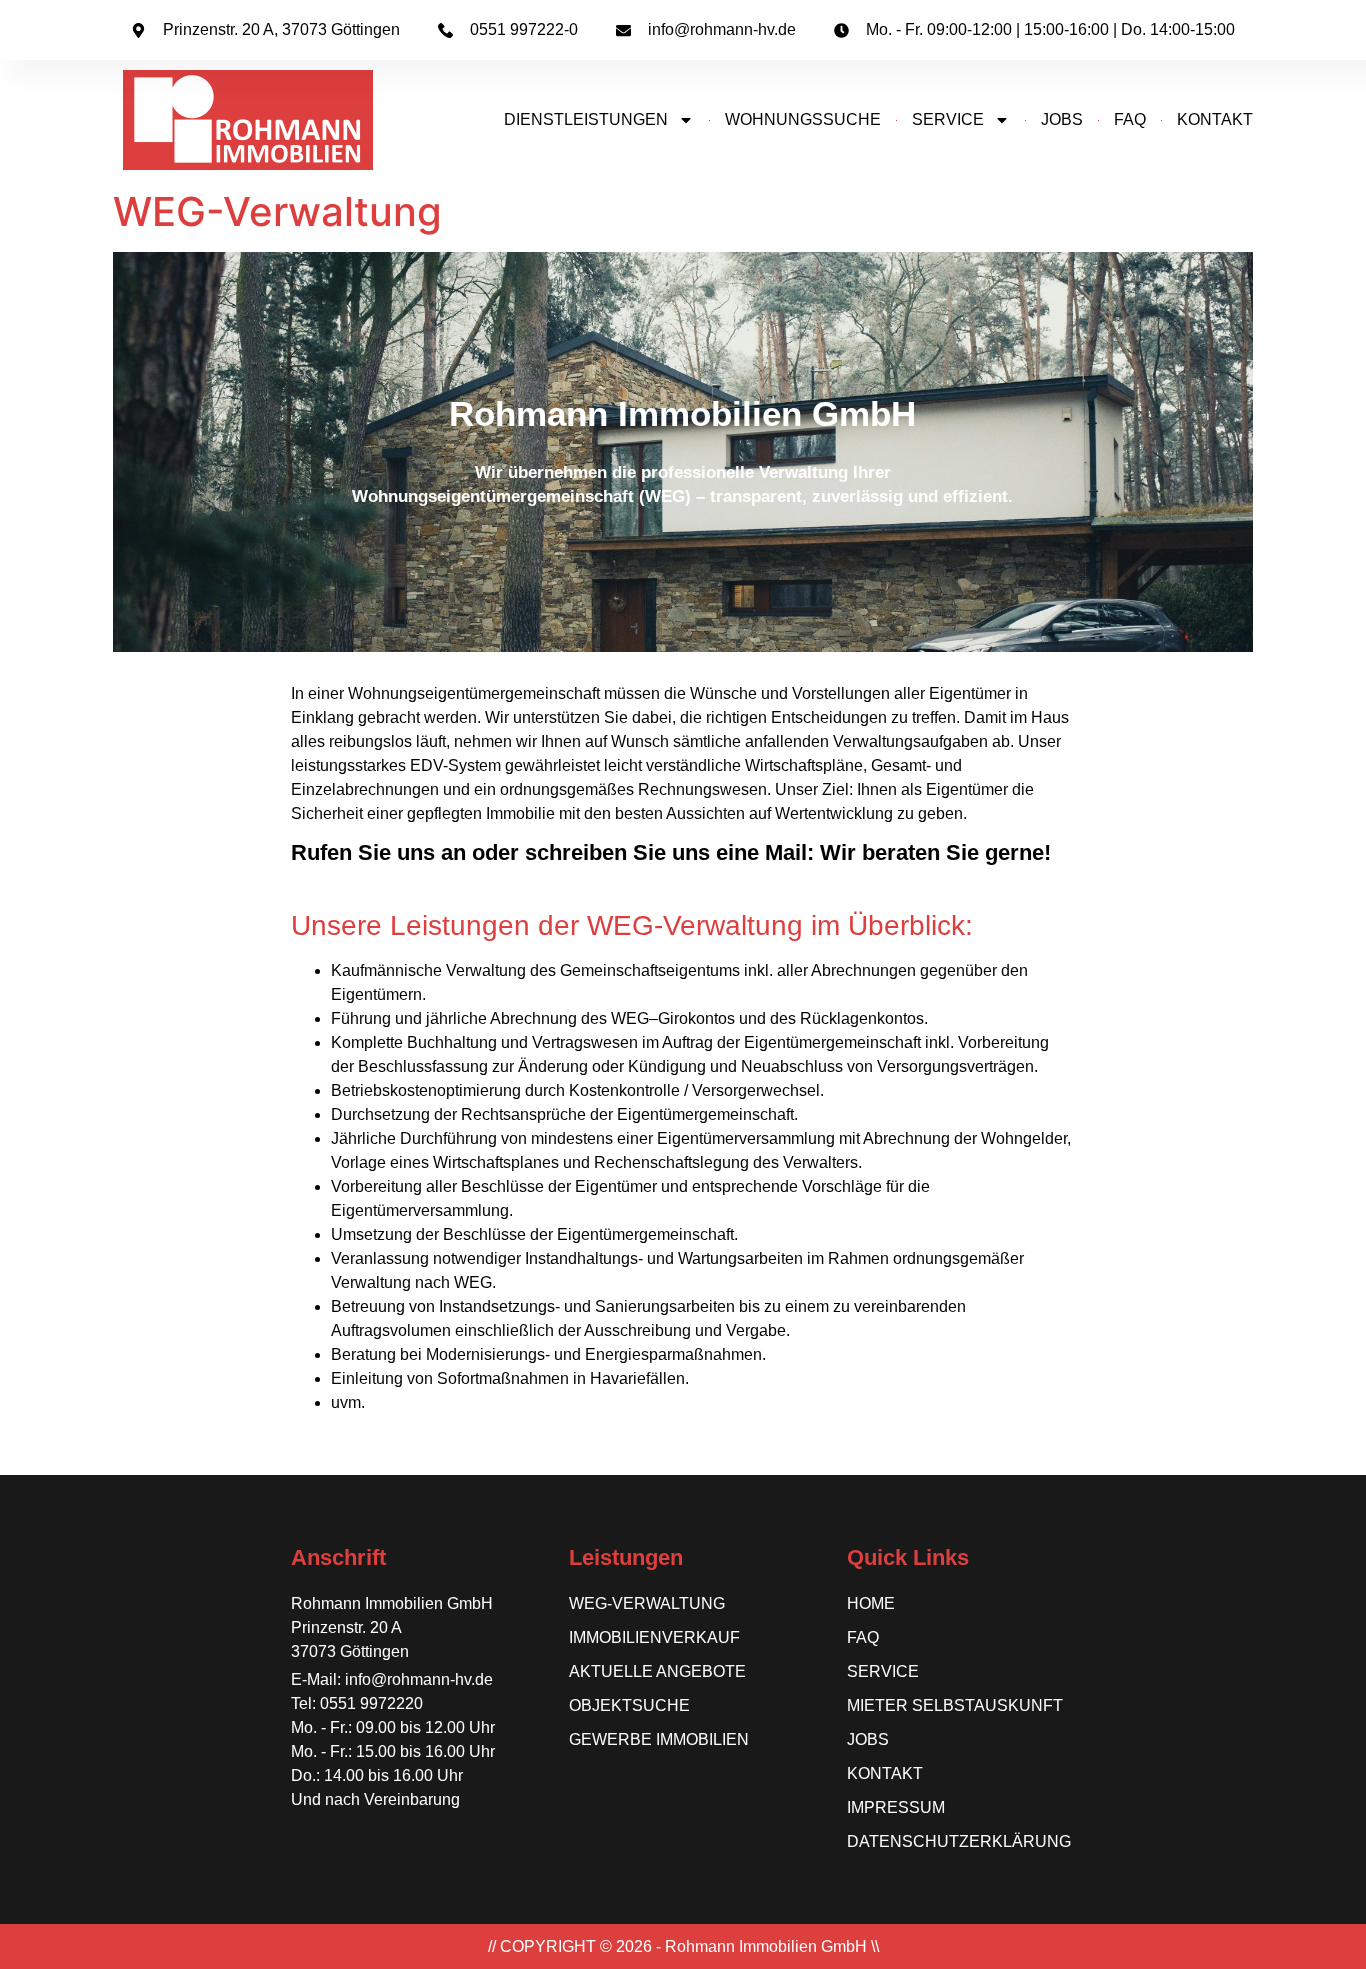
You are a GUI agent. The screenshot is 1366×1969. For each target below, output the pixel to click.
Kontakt (885, 1773)
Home (871, 1603)
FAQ (1130, 119)
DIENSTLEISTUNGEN (586, 119)
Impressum (896, 1807)
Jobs (868, 1739)
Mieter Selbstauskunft (955, 1705)
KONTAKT (1215, 119)
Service (948, 119)
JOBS (1062, 119)
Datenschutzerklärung (959, 1841)
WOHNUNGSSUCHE (803, 119)
